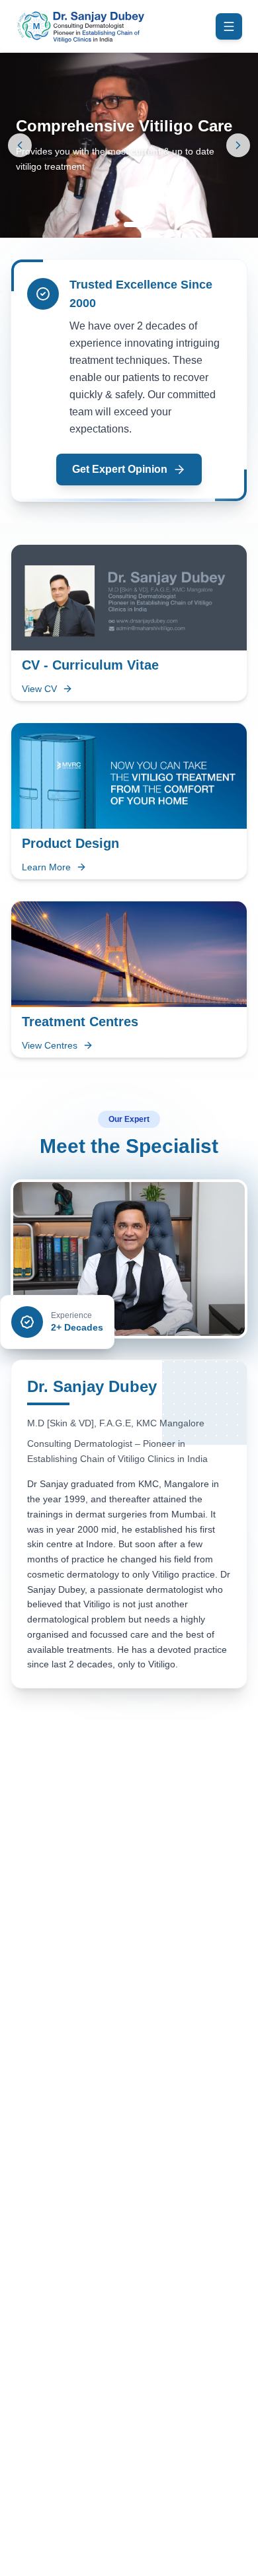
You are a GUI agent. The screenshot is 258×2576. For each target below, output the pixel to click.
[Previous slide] (20, 145)
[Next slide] (238, 145)
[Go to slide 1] (116, 225)
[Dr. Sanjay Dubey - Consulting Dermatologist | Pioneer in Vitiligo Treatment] (81, 26)
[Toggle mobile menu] (229, 26)
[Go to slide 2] (134, 225)
